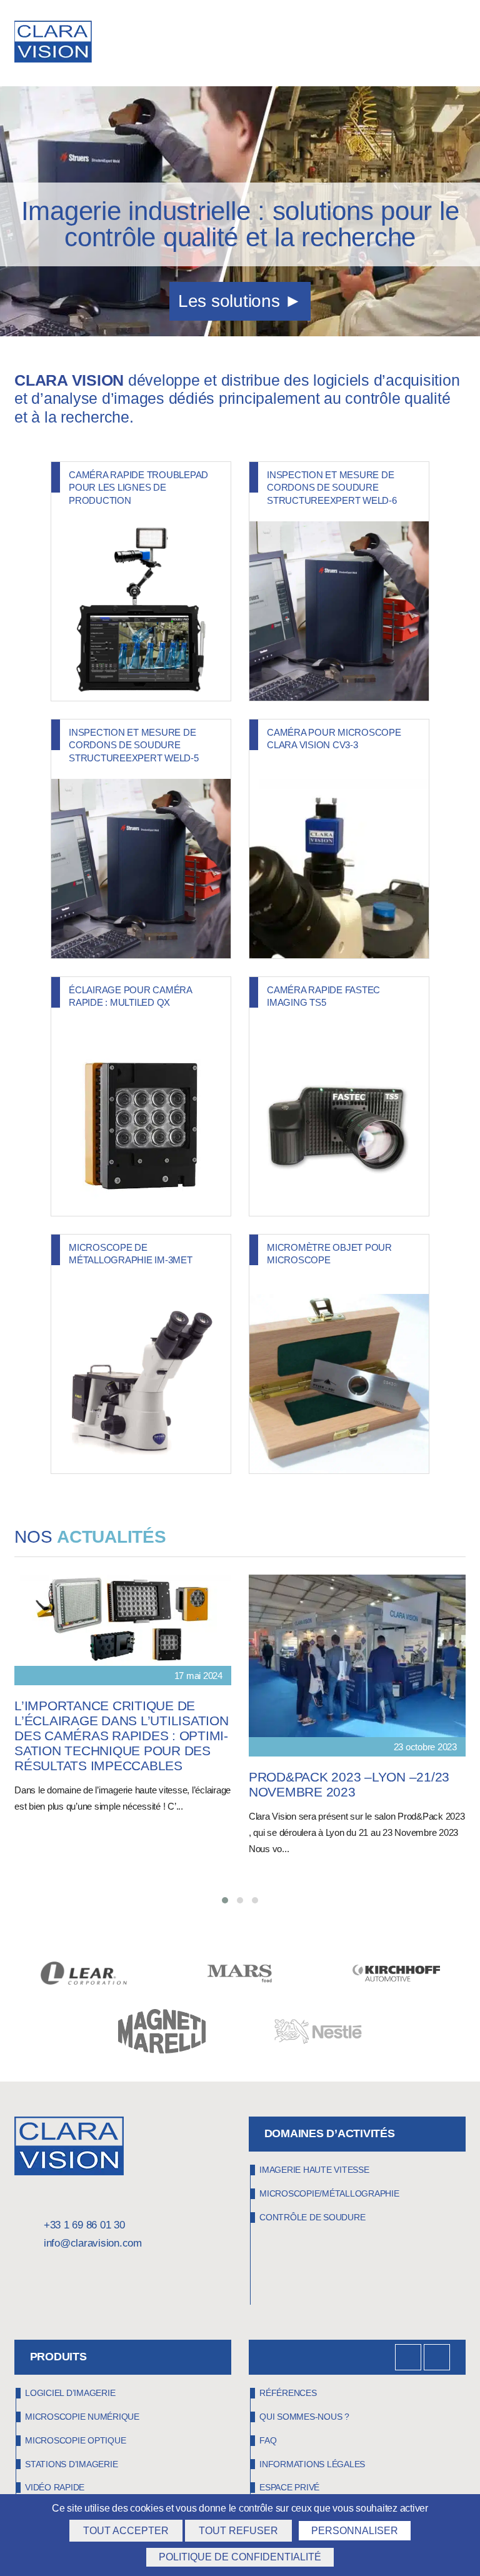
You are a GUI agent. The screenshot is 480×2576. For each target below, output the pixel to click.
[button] (225, 1900)
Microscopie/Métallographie (329, 2193)
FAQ (268, 2440)
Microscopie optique (75, 2440)
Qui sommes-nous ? (304, 2417)
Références (288, 2393)
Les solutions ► (240, 301)
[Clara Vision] (69, 2172)
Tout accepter (126, 2531)
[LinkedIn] (408, 2357)
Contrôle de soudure (312, 2217)
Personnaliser (355, 2531)
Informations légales (312, 2464)
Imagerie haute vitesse (314, 2170)
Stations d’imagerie (71, 2464)
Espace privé (289, 2487)
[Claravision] (59, 43)
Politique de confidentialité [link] (240, 2557)
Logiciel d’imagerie (70, 2393)
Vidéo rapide (55, 2487)
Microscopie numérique (82, 2417)
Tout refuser (238, 2531)
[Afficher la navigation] (461, 44)
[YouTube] (437, 2357)
